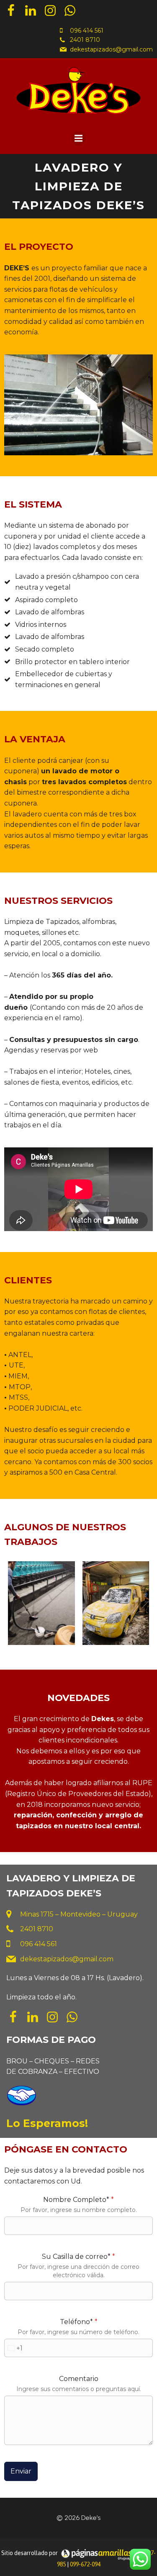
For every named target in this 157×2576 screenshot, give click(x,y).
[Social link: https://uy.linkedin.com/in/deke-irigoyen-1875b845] (34, 11)
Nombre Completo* (78, 2200)
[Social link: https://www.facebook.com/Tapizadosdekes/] (14, 11)
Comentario (79, 2379)
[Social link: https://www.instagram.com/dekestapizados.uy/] (53, 11)
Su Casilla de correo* (78, 2257)
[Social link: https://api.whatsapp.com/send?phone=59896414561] (73, 11)
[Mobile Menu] (79, 139)
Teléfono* (79, 2322)
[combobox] (14, 2348)
